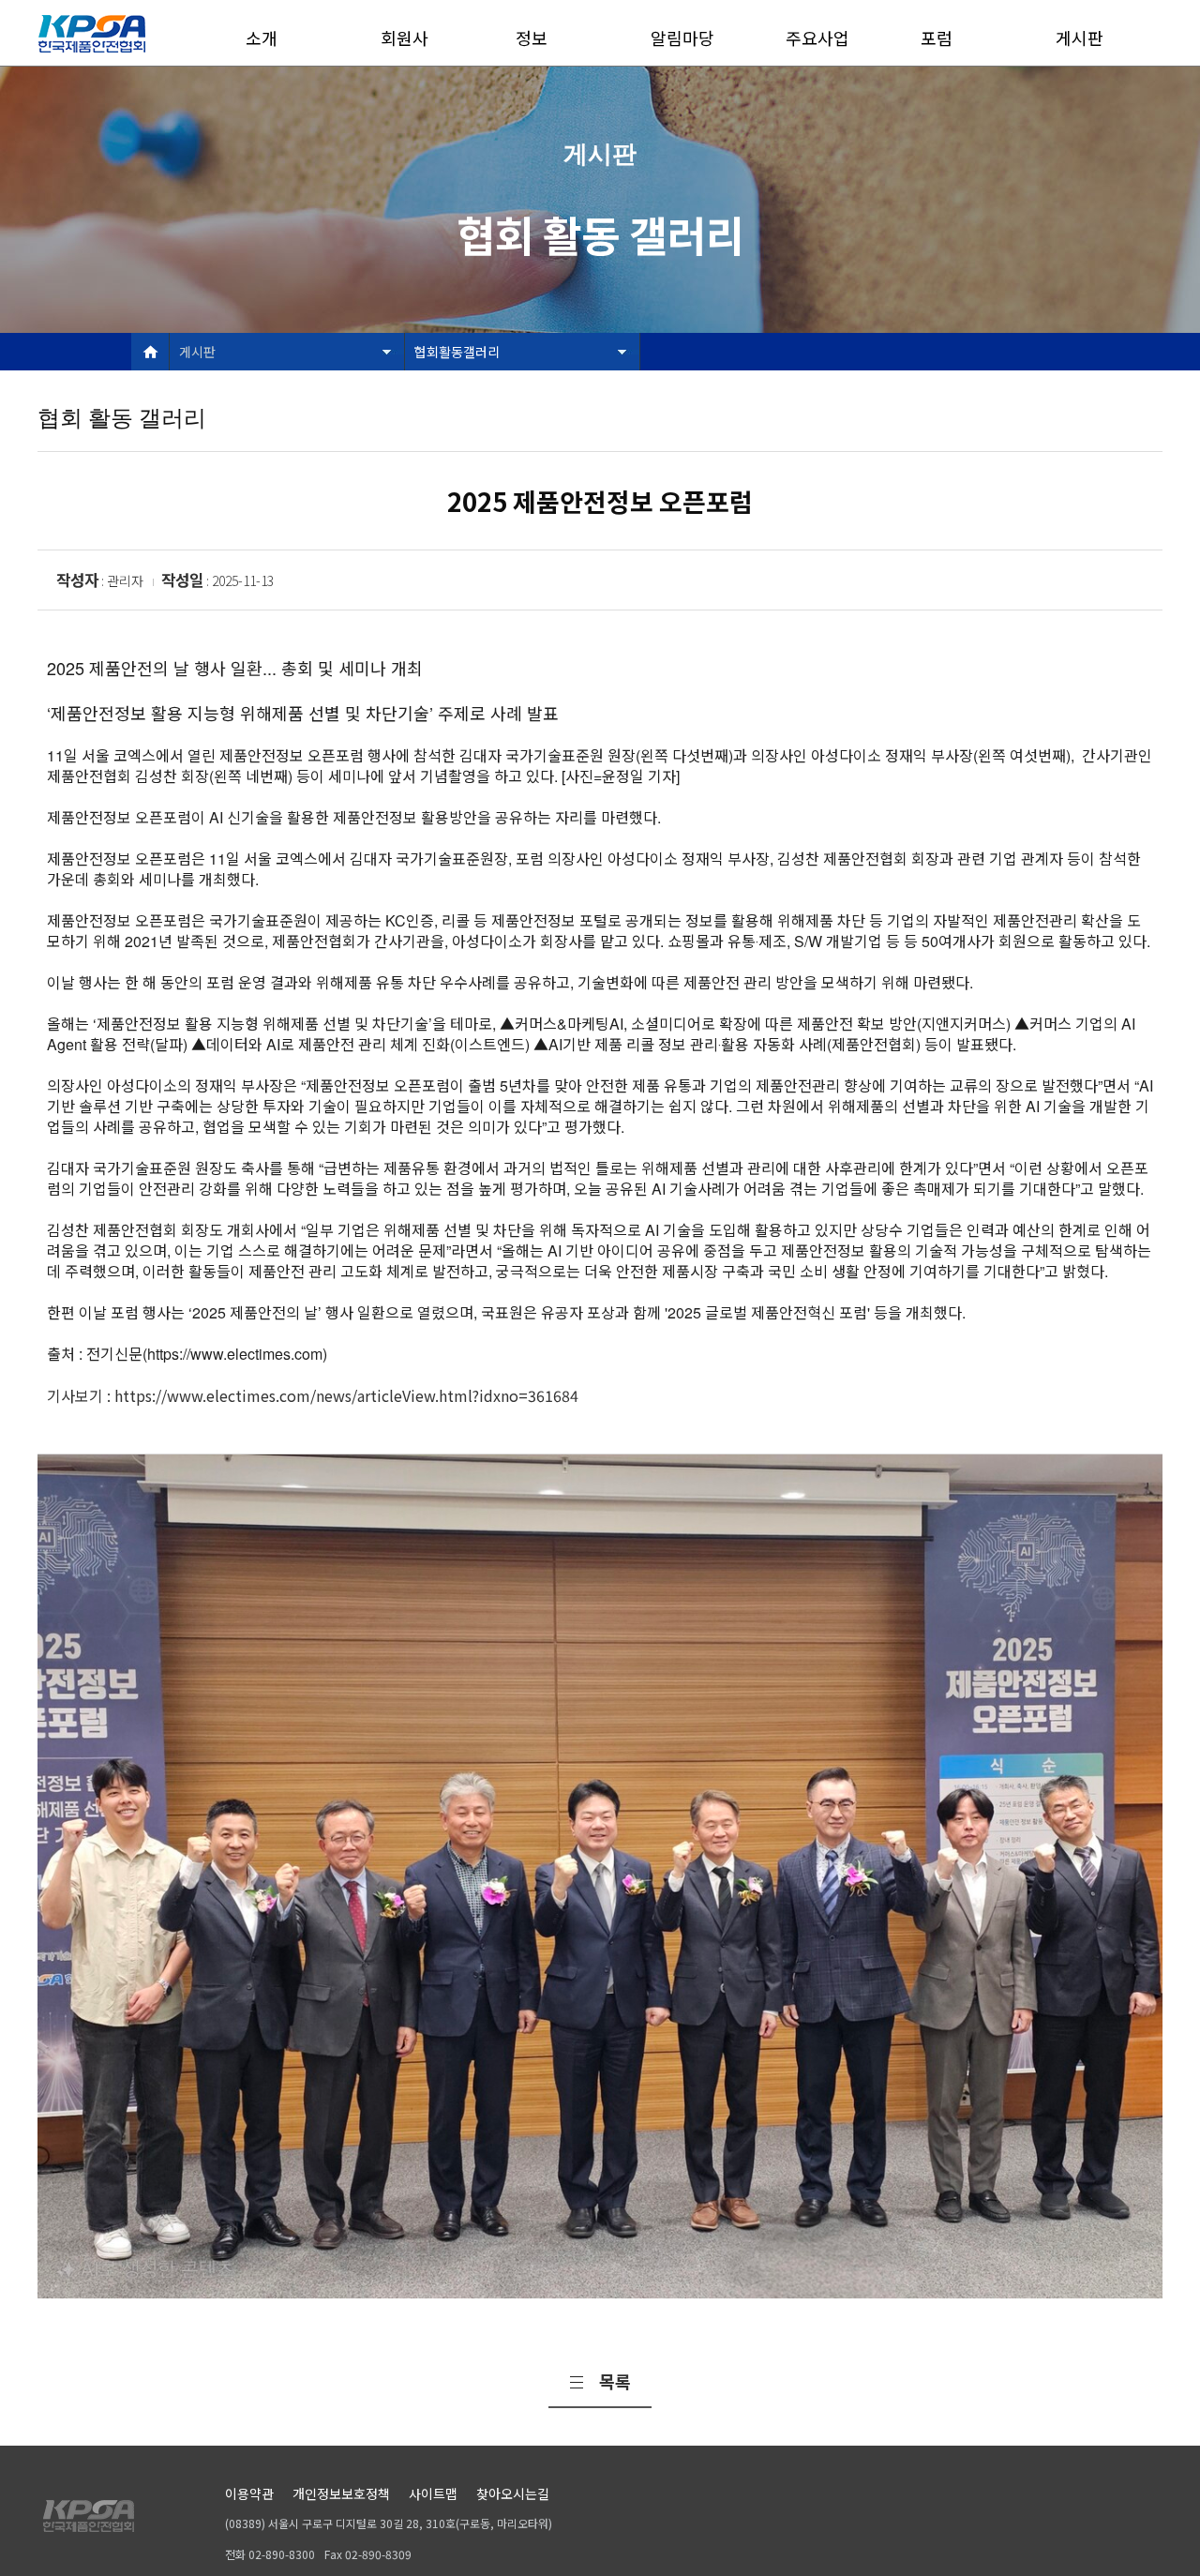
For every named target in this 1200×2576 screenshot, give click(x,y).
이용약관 (249, 2493)
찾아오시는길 (513, 2493)
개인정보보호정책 (341, 2493)
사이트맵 (433, 2493)
